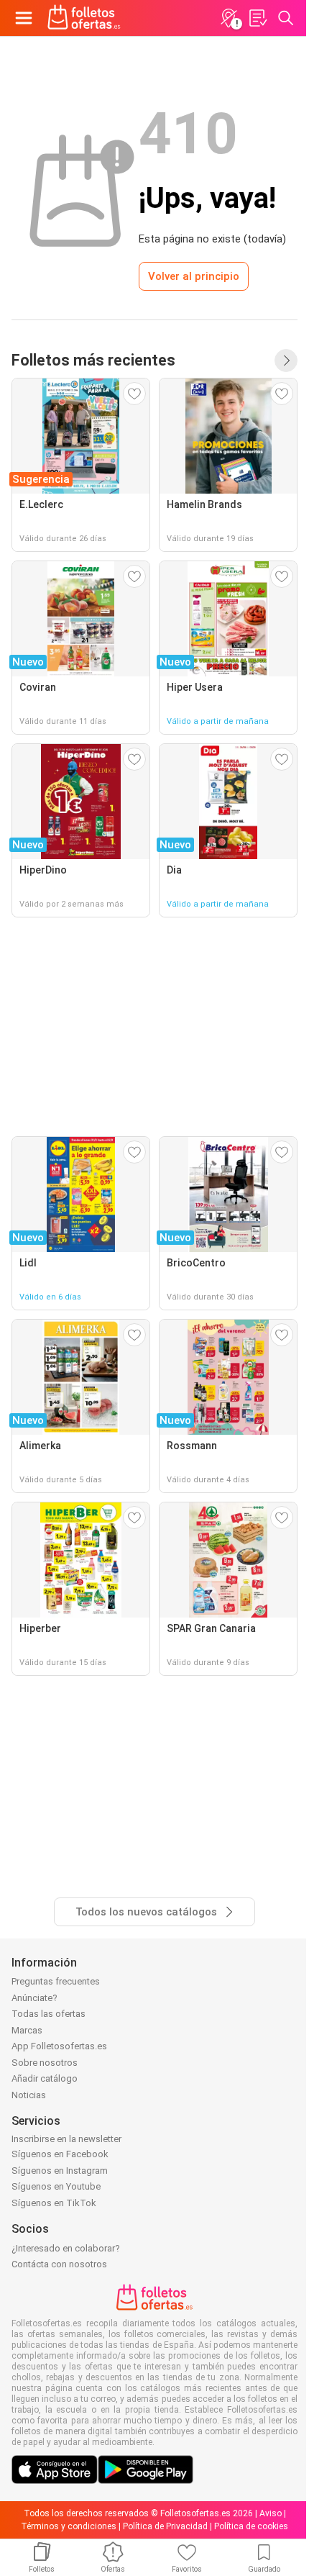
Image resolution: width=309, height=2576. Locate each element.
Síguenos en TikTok (54, 2203)
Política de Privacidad (165, 2526)
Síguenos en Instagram (60, 2171)
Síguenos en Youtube (56, 2186)
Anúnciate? (34, 1998)
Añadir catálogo (45, 2078)
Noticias (29, 2095)
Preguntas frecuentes (56, 1981)
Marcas (27, 2030)
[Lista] (257, 18)
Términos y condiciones (69, 2526)
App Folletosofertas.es (59, 2046)
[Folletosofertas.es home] (84, 18)
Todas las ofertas (49, 2014)
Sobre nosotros (45, 2063)
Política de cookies (251, 2526)
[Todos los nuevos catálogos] (286, 360)
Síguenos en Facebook (60, 2154)
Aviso (271, 2513)
